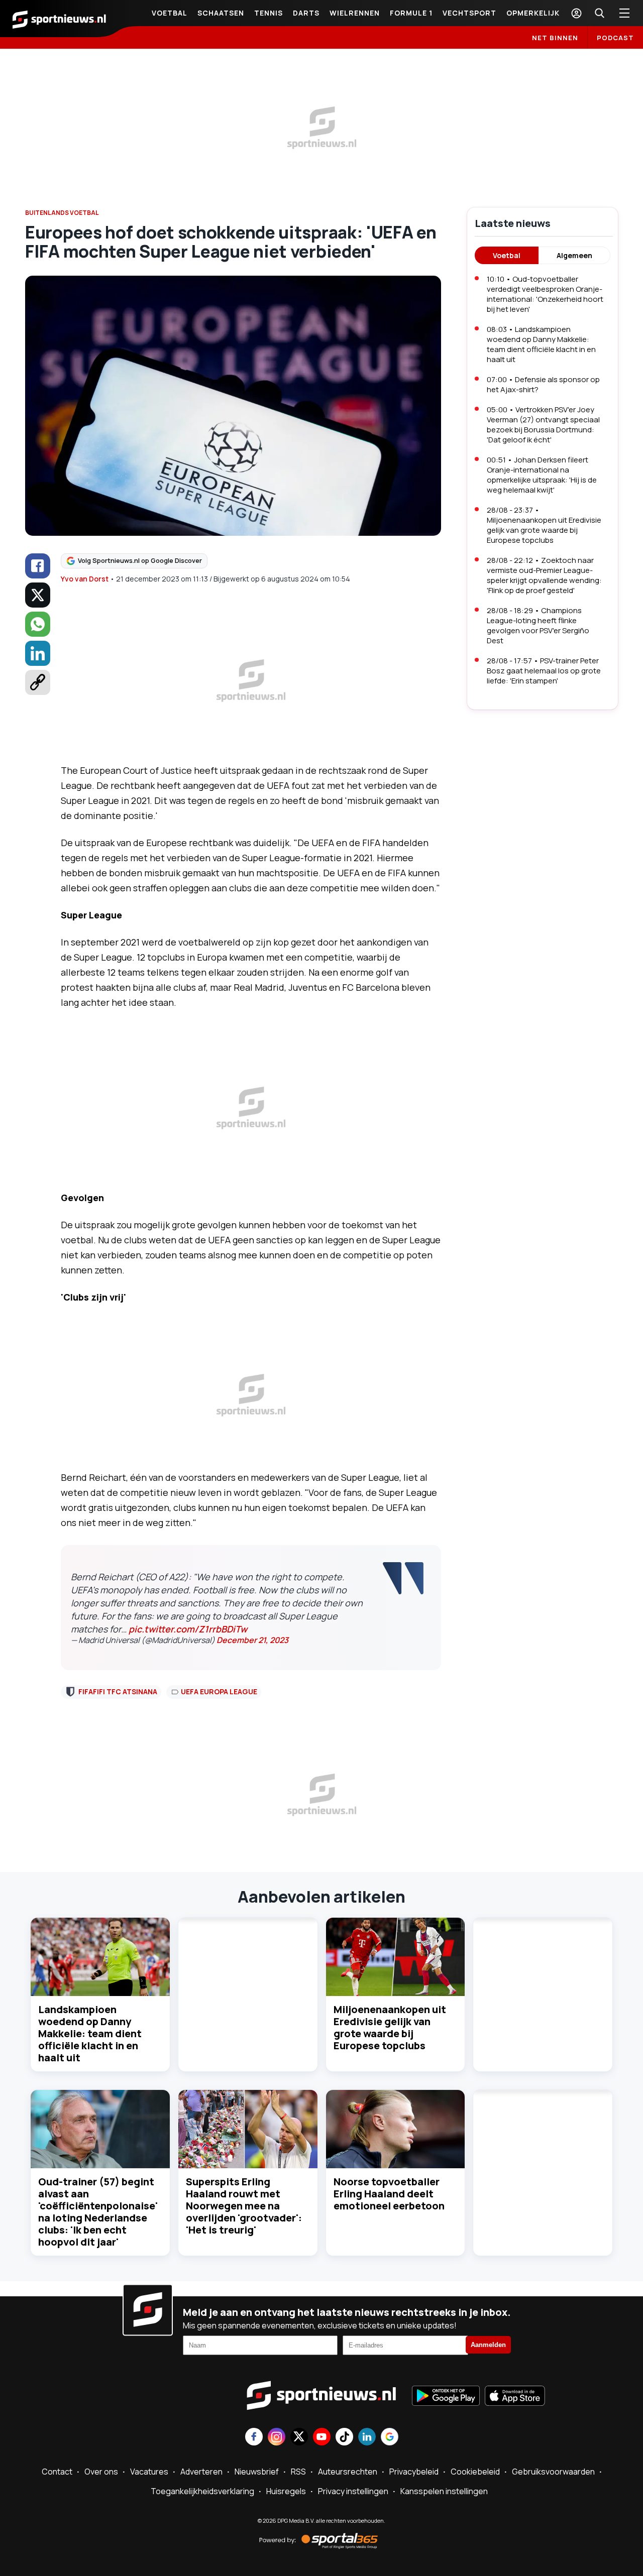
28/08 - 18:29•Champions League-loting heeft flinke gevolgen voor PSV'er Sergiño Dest (538, 625)
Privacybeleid (414, 2472)
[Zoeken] (599, 13)
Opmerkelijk (533, 13)
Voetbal (170, 13)
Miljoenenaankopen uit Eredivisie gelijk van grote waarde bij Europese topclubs (390, 2027)
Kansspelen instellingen (444, 2491)
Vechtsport (469, 13)
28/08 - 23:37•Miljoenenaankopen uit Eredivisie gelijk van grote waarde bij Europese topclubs (544, 525)
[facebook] (38, 566)
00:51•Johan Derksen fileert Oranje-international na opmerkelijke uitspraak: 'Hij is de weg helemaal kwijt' (542, 475)
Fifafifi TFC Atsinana (118, 1691)
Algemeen (574, 255)
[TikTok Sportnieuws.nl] (344, 2438)
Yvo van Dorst (85, 579)
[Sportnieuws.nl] (59, 19)
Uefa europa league (219, 1691)
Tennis (269, 13)
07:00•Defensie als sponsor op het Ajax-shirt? (543, 384)
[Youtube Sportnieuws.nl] (322, 2438)
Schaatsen (221, 13)
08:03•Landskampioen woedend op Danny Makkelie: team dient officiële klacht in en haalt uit (541, 344)
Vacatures (149, 2472)
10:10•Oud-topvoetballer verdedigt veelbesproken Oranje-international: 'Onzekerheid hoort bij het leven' (545, 294)
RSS (298, 2472)
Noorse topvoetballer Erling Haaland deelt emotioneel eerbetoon (389, 2194)
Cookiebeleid (475, 2472)
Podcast (615, 38)
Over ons (101, 2472)
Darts (306, 13)
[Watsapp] (38, 624)
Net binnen (555, 38)
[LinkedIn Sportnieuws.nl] (367, 2438)
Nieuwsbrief (257, 2472)
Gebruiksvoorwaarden (553, 2472)
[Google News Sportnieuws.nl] (390, 2438)
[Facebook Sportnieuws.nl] (254, 2438)
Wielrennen (355, 13)
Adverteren (201, 2472)
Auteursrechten (348, 2472)
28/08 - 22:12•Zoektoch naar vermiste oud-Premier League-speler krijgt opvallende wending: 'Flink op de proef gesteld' (544, 575)
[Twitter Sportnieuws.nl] (299, 2438)
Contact (57, 2472)
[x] (38, 595)
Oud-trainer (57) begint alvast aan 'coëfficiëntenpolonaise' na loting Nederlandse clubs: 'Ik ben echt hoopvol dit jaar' (98, 2212)
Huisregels (286, 2491)
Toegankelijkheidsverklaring (202, 2491)
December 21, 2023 (252, 1640)
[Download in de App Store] (515, 2397)
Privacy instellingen (353, 2491)
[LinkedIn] (38, 653)
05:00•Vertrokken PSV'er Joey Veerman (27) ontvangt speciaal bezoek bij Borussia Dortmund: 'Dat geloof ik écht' (543, 425)
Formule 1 (411, 13)
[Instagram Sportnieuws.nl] (277, 2438)
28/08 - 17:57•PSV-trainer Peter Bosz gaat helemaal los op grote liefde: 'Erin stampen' (544, 671)
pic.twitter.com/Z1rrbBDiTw (188, 1629)
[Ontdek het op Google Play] (446, 2397)
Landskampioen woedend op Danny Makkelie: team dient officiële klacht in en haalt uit (90, 2033)
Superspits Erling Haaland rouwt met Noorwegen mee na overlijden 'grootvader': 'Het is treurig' (244, 2206)
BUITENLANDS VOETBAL (62, 213)
